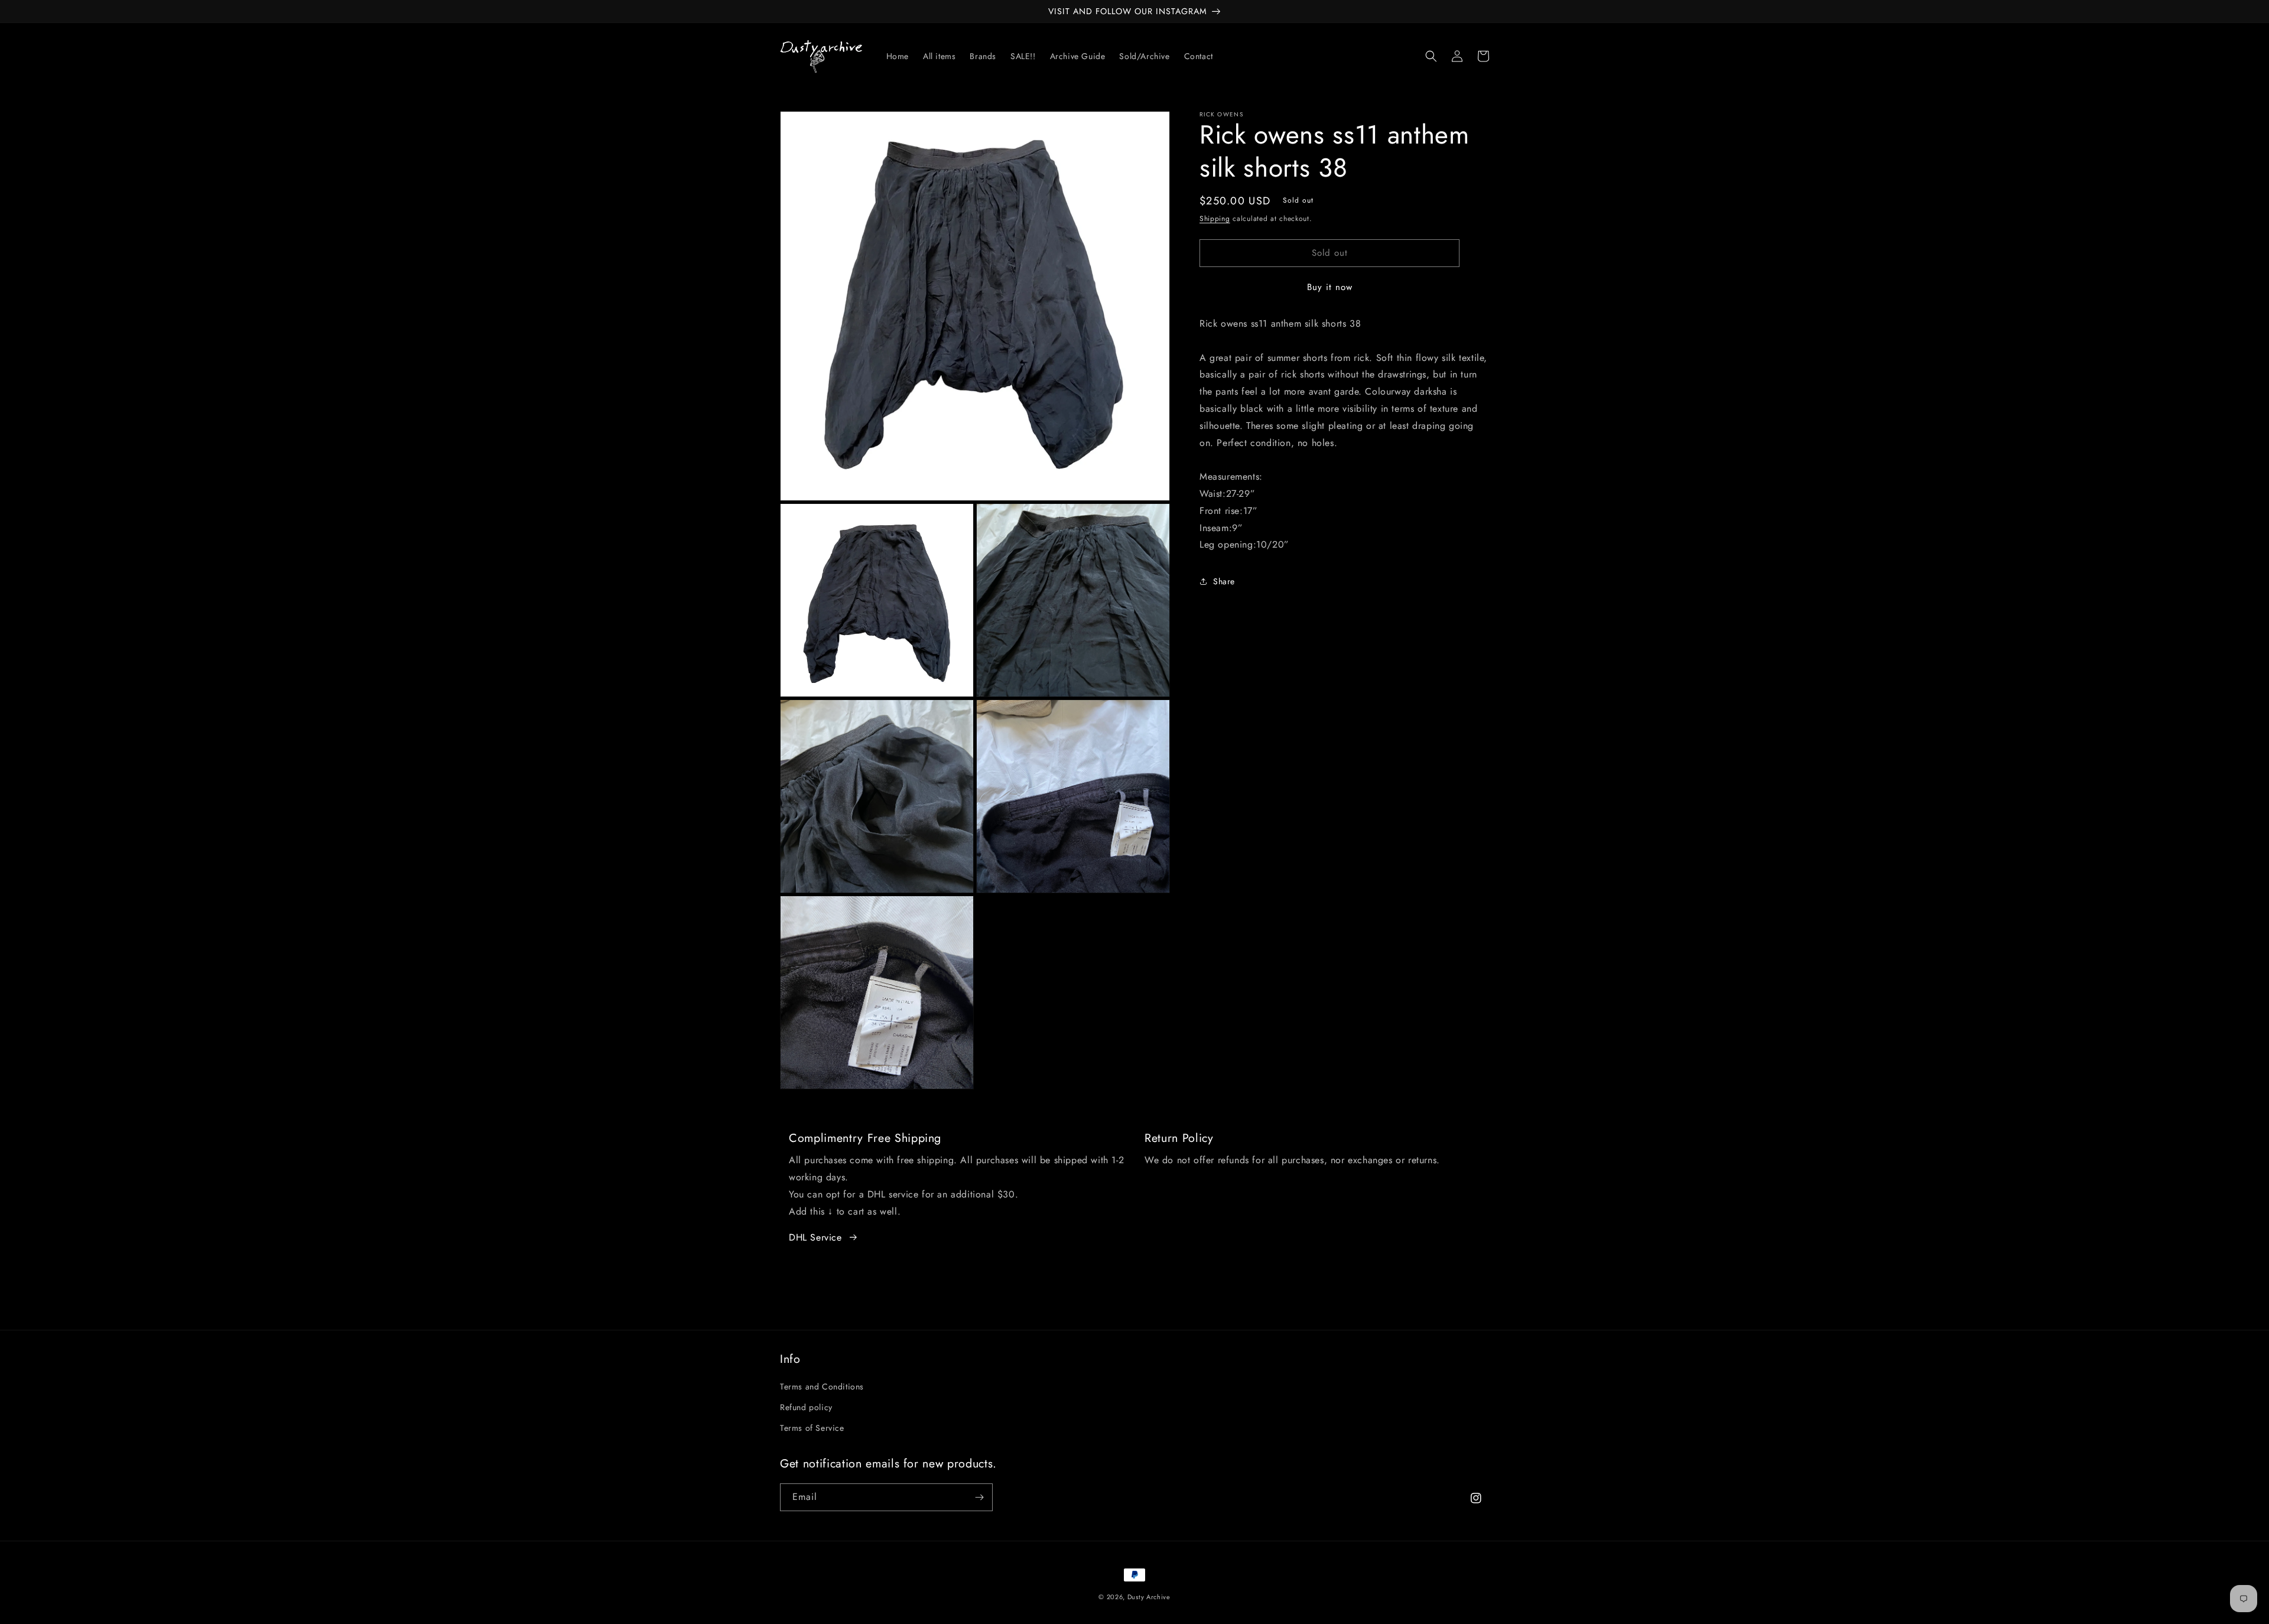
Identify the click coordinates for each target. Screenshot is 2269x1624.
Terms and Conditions (822, 1387)
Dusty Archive (1149, 1597)
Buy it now (1330, 287)
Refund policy (806, 1407)
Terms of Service (812, 1428)
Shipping (1215, 219)
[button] (1431, 56)
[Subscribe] (979, 1497)
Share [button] (1224, 581)
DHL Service (815, 1237)
